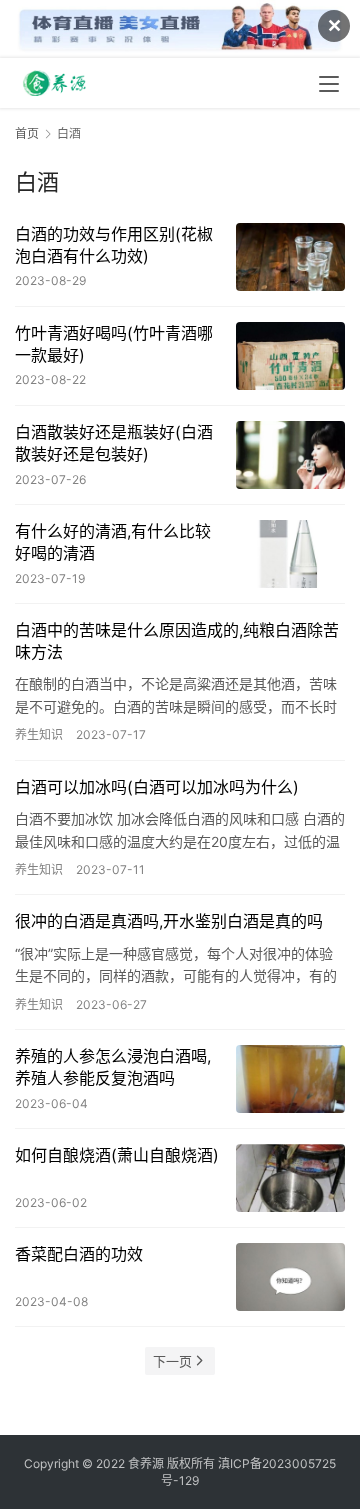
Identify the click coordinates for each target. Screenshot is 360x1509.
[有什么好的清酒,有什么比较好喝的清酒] (290, 554)
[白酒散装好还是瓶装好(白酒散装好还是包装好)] (290, 455)
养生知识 (39, 734)
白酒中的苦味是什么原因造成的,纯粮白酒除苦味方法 (177, 641)
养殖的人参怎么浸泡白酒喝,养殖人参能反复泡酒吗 (113, 1067)
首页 (27, 133)
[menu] (329, 84)
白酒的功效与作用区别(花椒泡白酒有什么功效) (114, 245)
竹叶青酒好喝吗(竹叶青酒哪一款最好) (114, 344)
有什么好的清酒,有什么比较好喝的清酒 (113, 542)
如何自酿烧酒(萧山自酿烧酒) (117, 1155)
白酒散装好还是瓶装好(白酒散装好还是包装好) (114, 443)
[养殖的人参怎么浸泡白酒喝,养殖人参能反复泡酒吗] (290, 1079)
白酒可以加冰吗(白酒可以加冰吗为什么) (157, 787)
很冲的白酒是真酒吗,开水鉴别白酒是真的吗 (169, 921)
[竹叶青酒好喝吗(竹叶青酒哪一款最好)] (290, 356)
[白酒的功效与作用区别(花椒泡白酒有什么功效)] (290, 257)
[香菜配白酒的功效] (290, 1277)
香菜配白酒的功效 (79, 1254)
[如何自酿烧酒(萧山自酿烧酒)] (290, 1178)
